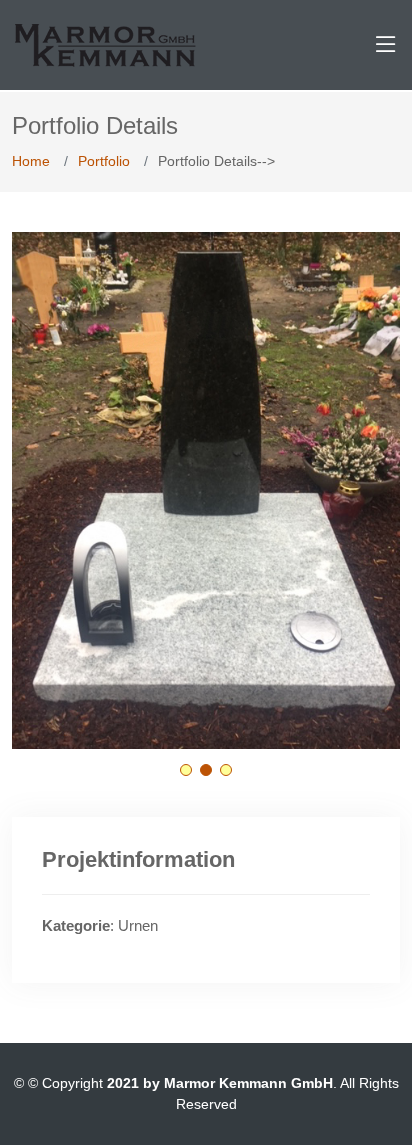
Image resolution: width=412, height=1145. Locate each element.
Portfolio (104, 161)
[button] (186, 770)
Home (31, 161)
